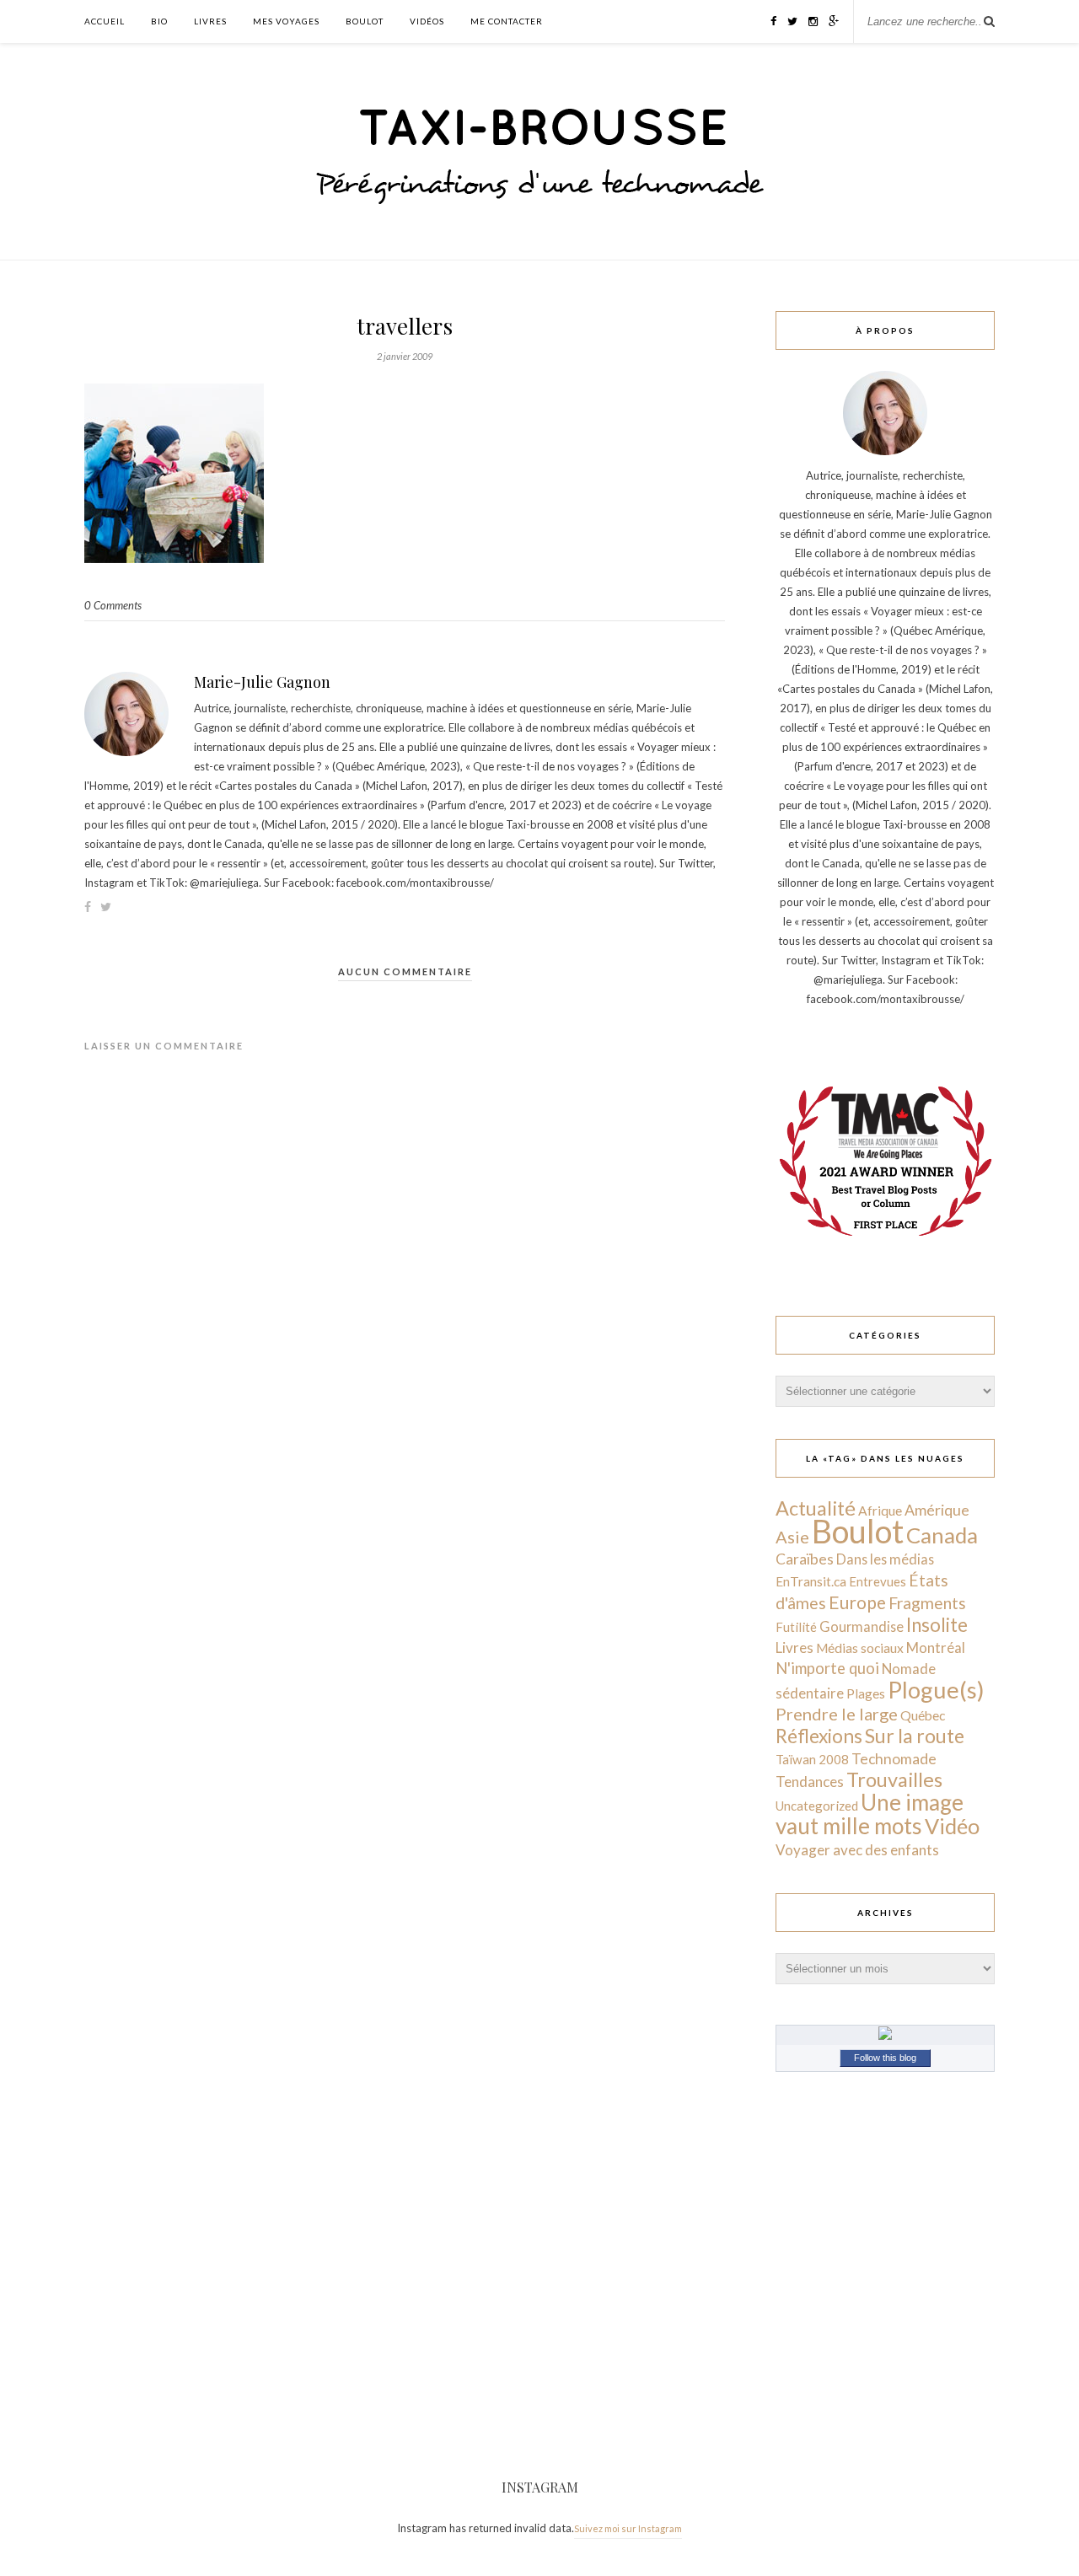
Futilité (796, 1627)
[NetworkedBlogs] (885, 2036)
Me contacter (507, 21)
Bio (159, 21)
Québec (923, 1715)
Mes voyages (286, 21)
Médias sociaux (860, 1648)
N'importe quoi (827, 1668)
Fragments (927, 1603)
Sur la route (915, 1736)
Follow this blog (885, 2058)
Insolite (937, 1625)
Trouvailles (894, 1779)
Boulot (365, 21)
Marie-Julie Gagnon (262, 682)
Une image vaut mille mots (870, 1814)
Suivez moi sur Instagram (628, 2528)
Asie (792, 1537)
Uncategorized (817, 1806)
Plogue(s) (936, 1690)
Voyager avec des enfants (857, 1850)
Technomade (894, 1759)
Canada (942, 1535)
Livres (210, 21)
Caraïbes (805, 1559)
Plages (866, 1693)
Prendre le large (837, 1714)
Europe (857, 1602)
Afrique (880, 1511)
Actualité (816, 1508)
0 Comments (113, 605)
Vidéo (952, 1826)
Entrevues (878, 1581)
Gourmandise (862, 1626)
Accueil (105, 21)
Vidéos (427, 21)
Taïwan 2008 (812, 1759)
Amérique (937, 1510)
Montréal (936, 1648)
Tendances (810, 1782)
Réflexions (819, 1736)
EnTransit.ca (811, 1581)
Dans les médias (885, 1559)
